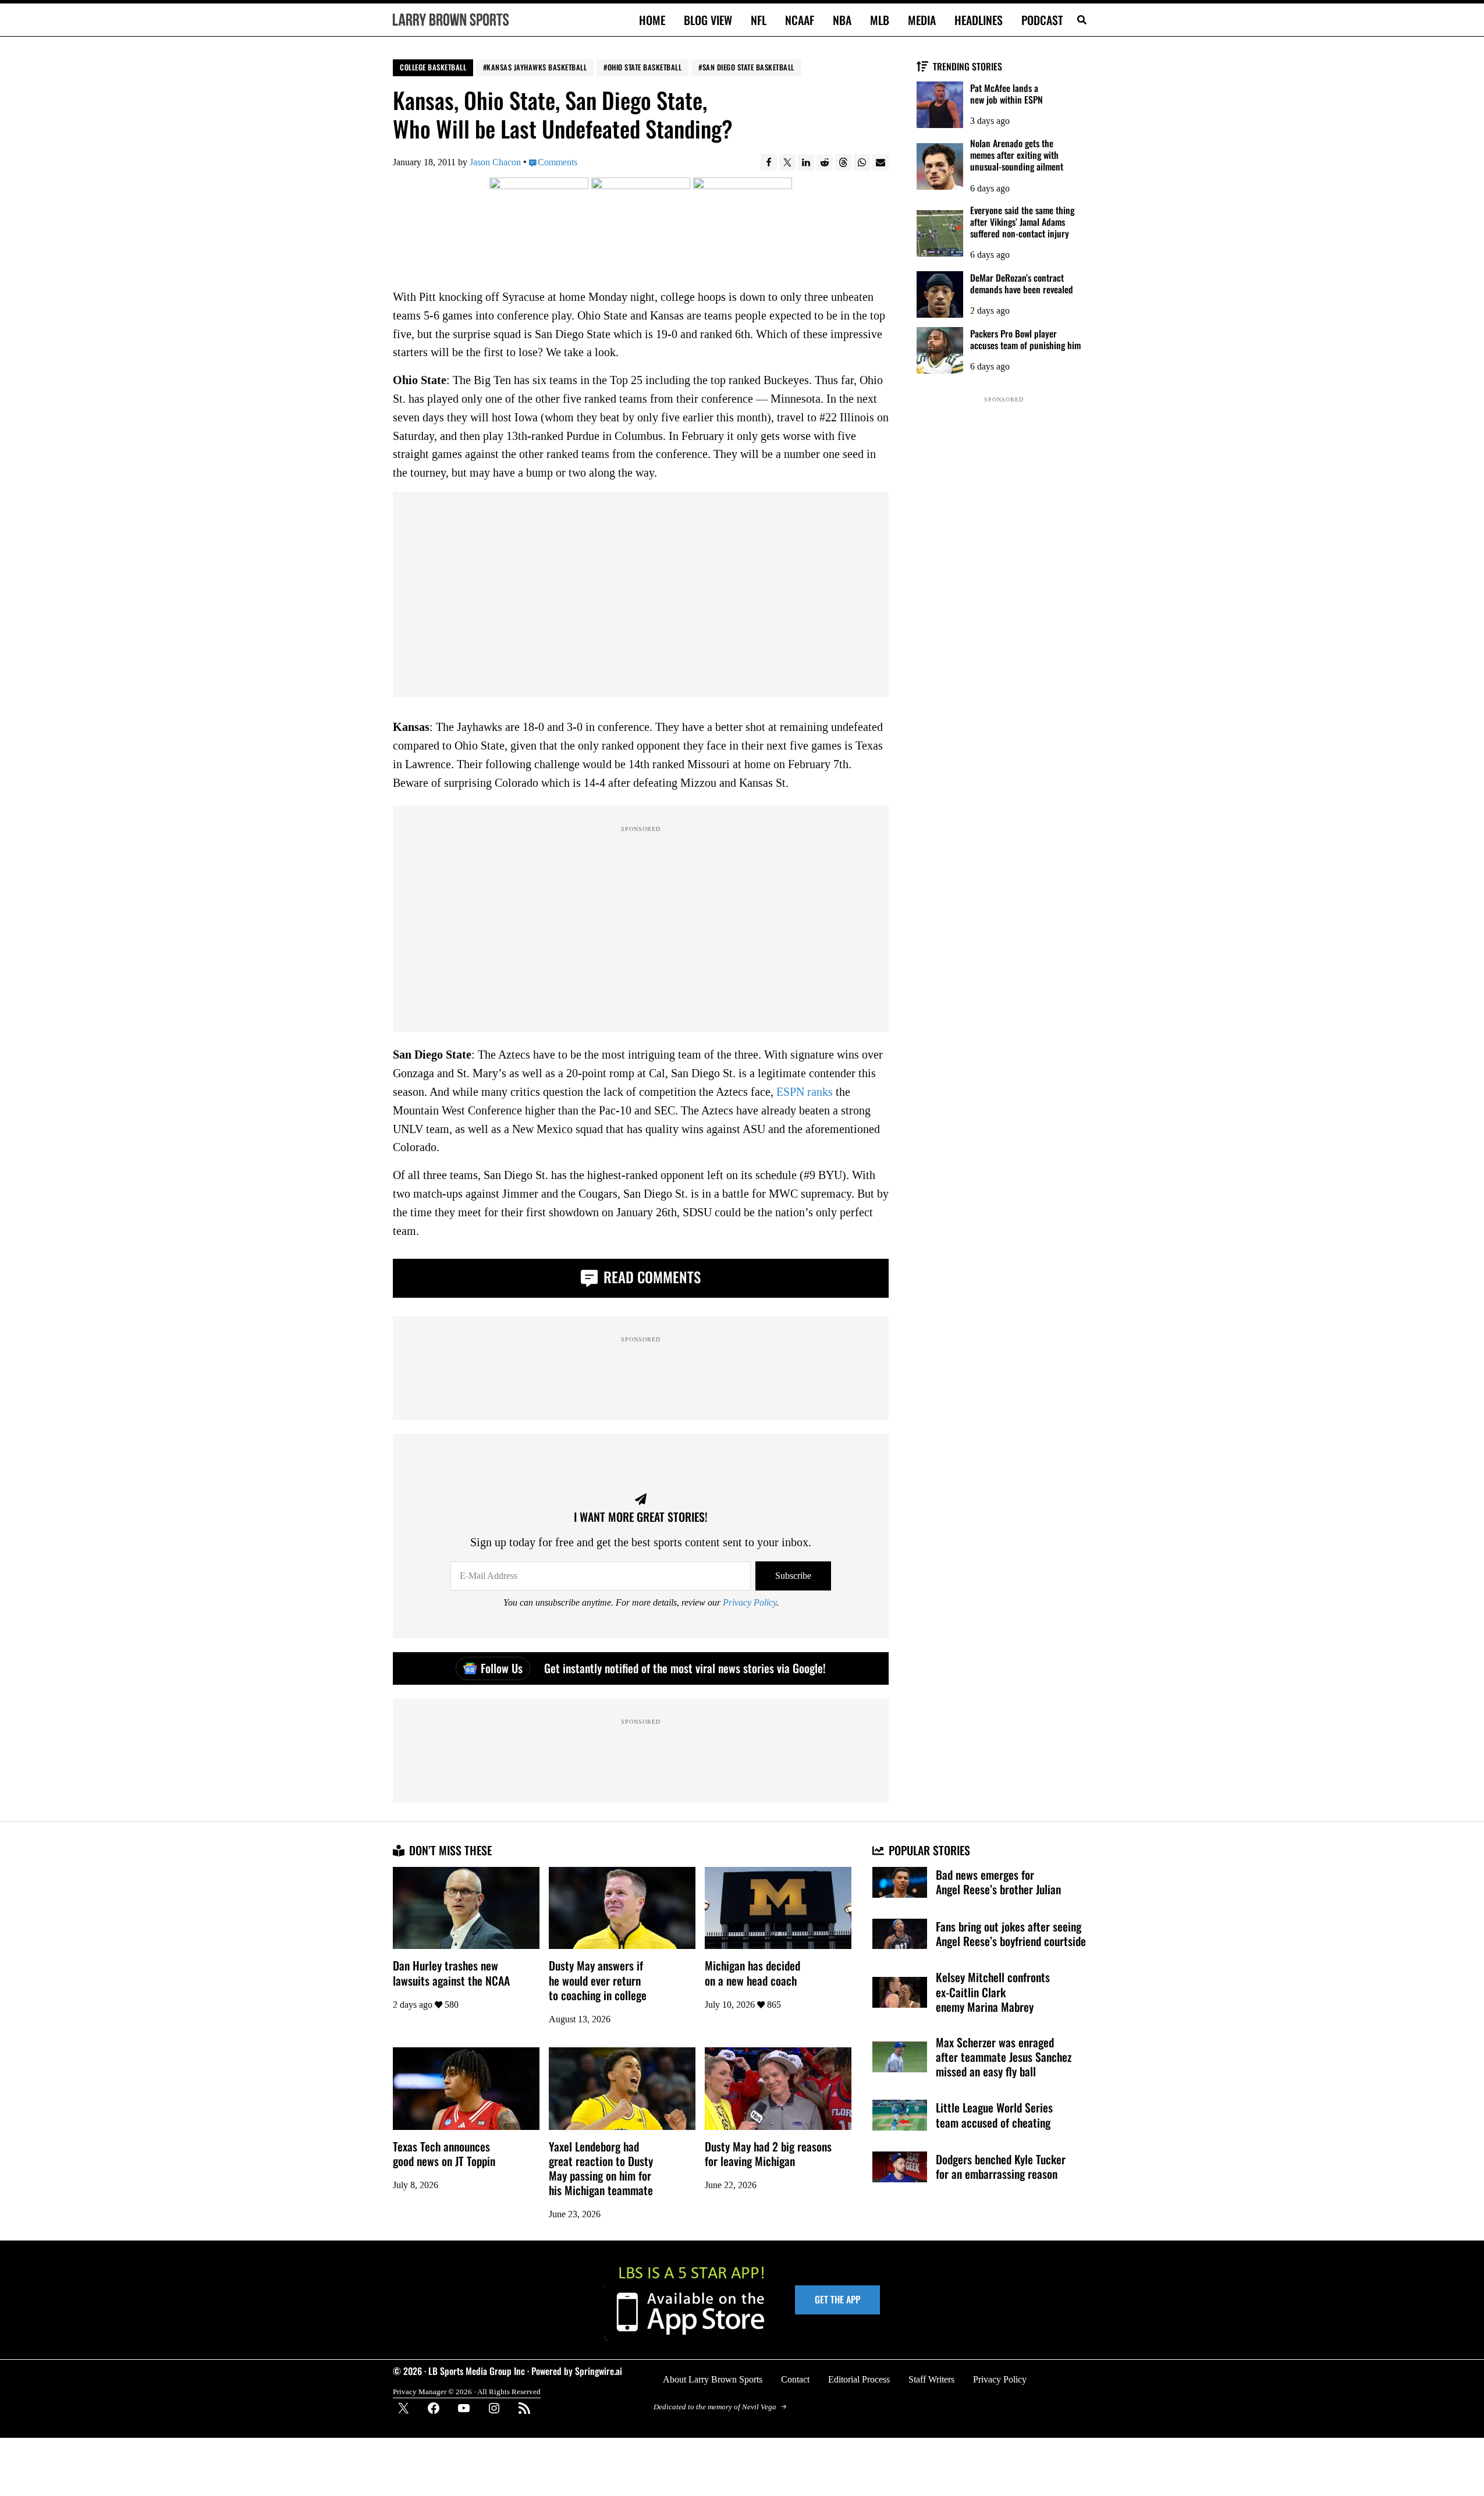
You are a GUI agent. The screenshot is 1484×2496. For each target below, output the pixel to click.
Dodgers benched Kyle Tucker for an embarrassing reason (1001, 2167)
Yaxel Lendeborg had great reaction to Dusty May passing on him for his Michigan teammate (601, 2168)
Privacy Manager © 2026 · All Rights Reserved (467, 2392)
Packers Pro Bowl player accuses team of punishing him (1025, 339)
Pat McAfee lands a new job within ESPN (1007, 94)
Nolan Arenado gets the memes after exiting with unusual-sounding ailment (1017, 155)
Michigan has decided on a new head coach (752, 1973)
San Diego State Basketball (748, 67)
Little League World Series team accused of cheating (994, 2115)
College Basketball (433, 67)
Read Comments (650, 1277)
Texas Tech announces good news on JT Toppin (444, 2154)
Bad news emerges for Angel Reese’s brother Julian (998, 1882)
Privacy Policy (750, 1602)
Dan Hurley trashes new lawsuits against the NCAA (451, 1973)
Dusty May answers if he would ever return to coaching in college (598, 1980)
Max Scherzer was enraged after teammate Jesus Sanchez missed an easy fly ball (1004, 2057)
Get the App (837, 2299)
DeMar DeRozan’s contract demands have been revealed (1022, 283)
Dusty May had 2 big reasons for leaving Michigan (768, 2154)
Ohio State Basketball (645, 67)
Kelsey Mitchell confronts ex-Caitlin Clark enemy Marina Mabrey (993, 1992)
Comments (558, 162)
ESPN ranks (805, 1092)
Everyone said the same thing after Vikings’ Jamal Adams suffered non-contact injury (1022, 222)
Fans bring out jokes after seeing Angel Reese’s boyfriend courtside (1011, 1934)
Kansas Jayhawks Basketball (537, 67)
